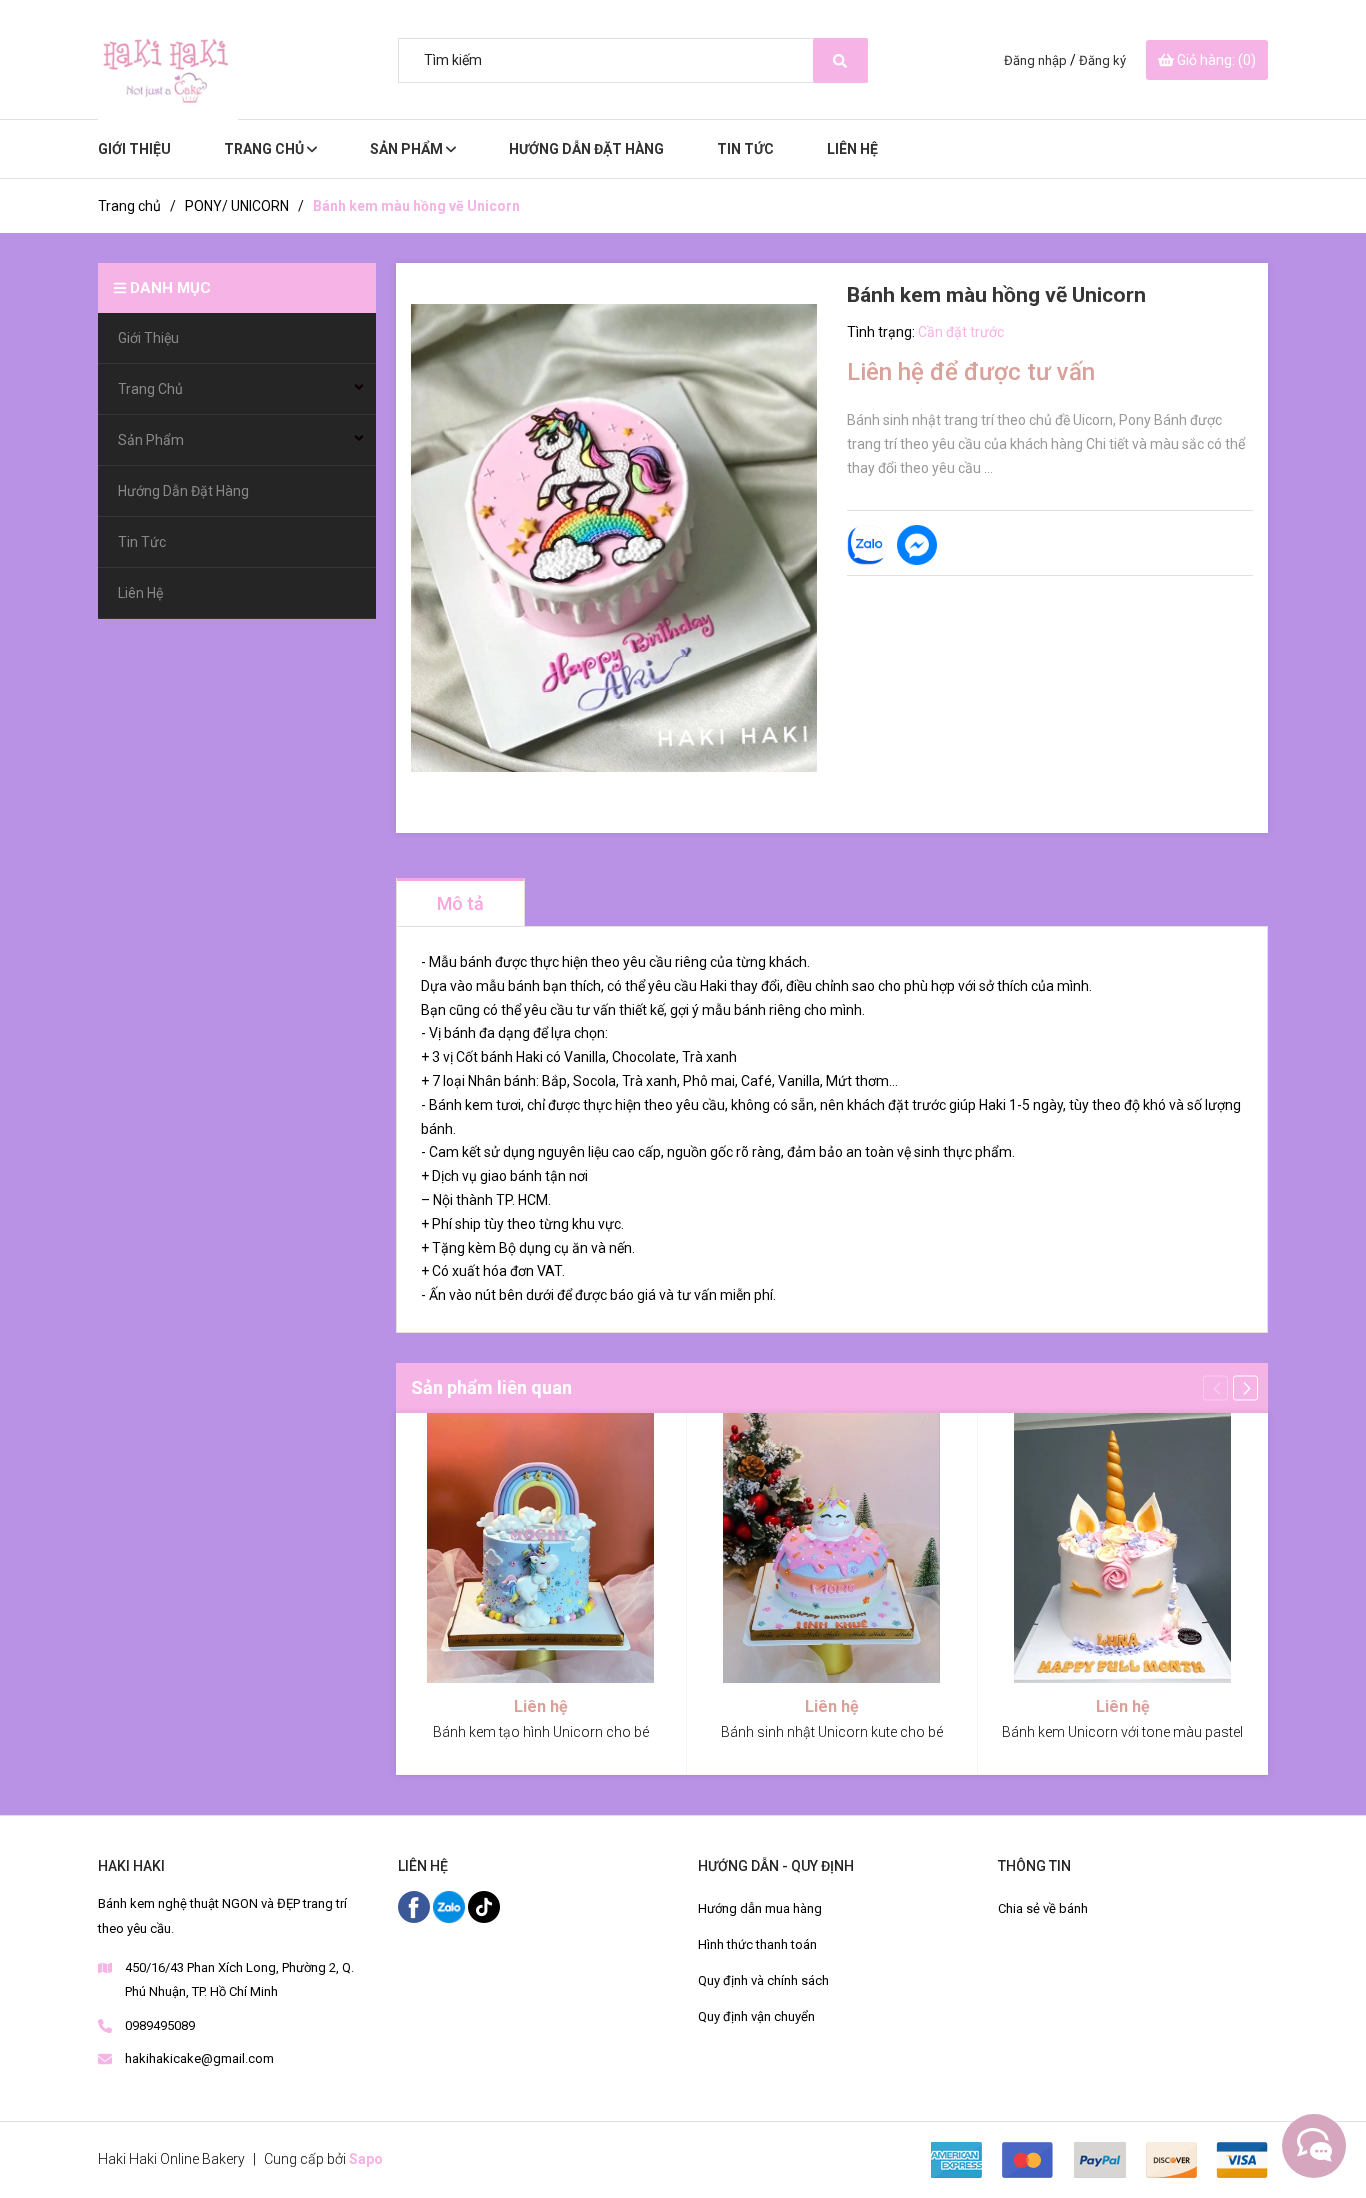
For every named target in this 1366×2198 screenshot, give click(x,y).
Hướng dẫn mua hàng (760, 1908)
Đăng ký (1102, 60)
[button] (1245, 1387)
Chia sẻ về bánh (1043, 1908)
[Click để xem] (614, 538)
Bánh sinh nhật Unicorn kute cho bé (832, 1732)
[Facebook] (415, 1906)
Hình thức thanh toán (757, 1944)
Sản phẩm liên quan (491, 1387)
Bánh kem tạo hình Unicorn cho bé (541, 1732)
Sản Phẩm (408, 149)
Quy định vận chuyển (756, 2016)
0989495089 (160, 2025)
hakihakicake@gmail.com (199, 2058)
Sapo (366, 2159)
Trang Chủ (265, 149)
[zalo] (450, 1906)
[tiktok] (484, 1906)
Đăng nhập (1035, 60)
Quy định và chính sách (763, 1980)
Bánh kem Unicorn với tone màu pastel (1122, 1732)
